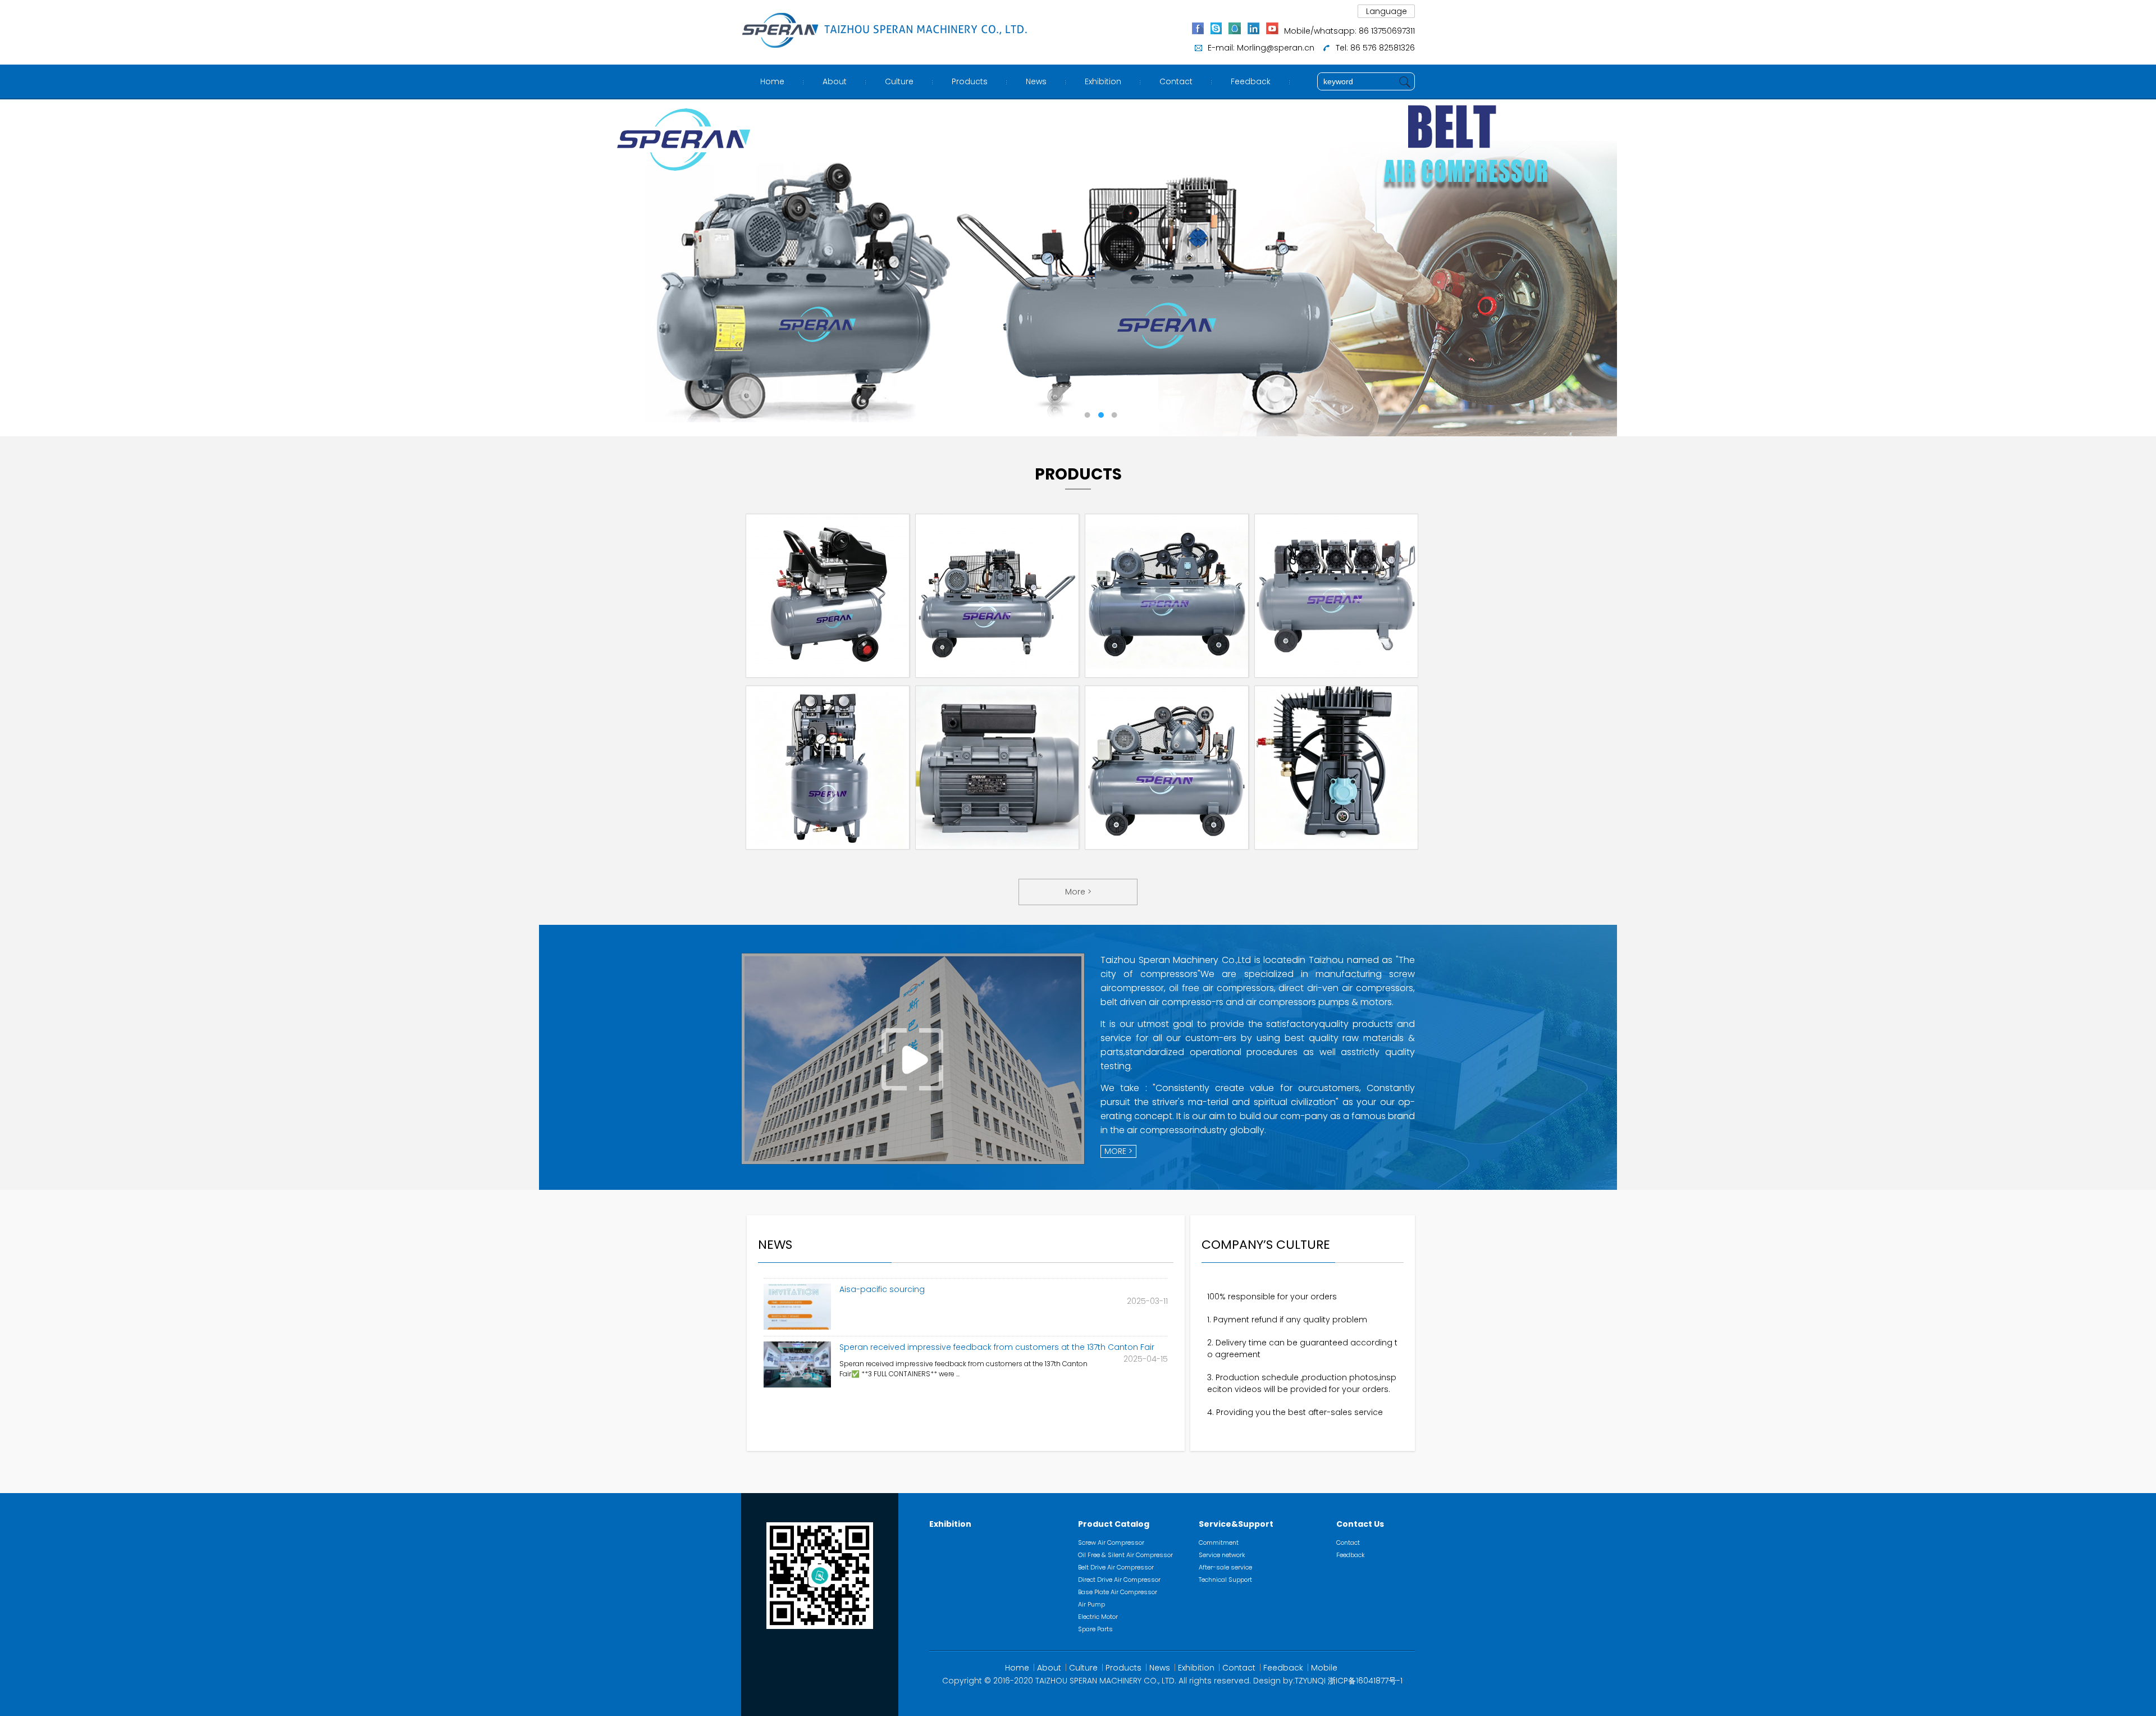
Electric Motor (1098, 1617)
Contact (1176, 81)
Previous (20, 268)
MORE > (1118, 1151)
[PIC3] (1078, 268)
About (835, 81)
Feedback (1251, 81)
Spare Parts (1095, 1629)
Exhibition (1103, 81)
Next (2136, 268)
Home (772, 81)
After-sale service (1225, 1567)
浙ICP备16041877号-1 (1365, 1681)
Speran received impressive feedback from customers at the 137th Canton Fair (997, 1285)
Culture (899, 81)
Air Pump (1091, 1604)
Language (1387, 11)
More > (1078, 892)
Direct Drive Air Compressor (1119, 1580)
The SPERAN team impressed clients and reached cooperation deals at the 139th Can (1000, 1348)
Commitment (1219, 1542)
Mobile (1324, 1668)
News (1036, 81)
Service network (1222, 1555)
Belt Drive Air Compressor (1116, 1567)
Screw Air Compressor (1111, 1542)
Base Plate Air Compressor (1118, 1592)
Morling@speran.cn (1276, 48)
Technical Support (1225, 1580)
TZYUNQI (1310, 1681)
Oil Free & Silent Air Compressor (1125, 1555)
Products (970, 81)
